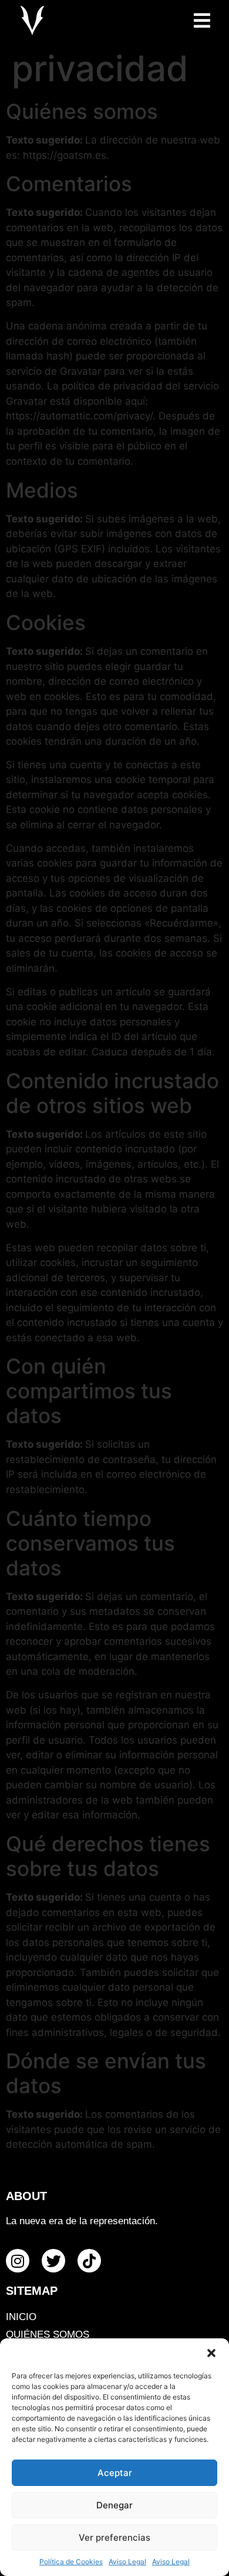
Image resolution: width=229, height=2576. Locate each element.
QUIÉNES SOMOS (48, 2335)
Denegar (114, 2505)
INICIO (21, 2317)
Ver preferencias (114, 2537)
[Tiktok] (89, 2261)
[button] (211, 2353)
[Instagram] (18, 2261)
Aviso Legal (127, 2562)
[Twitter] (53, 2261)
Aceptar (115, 2473)
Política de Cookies (71, 2562)
